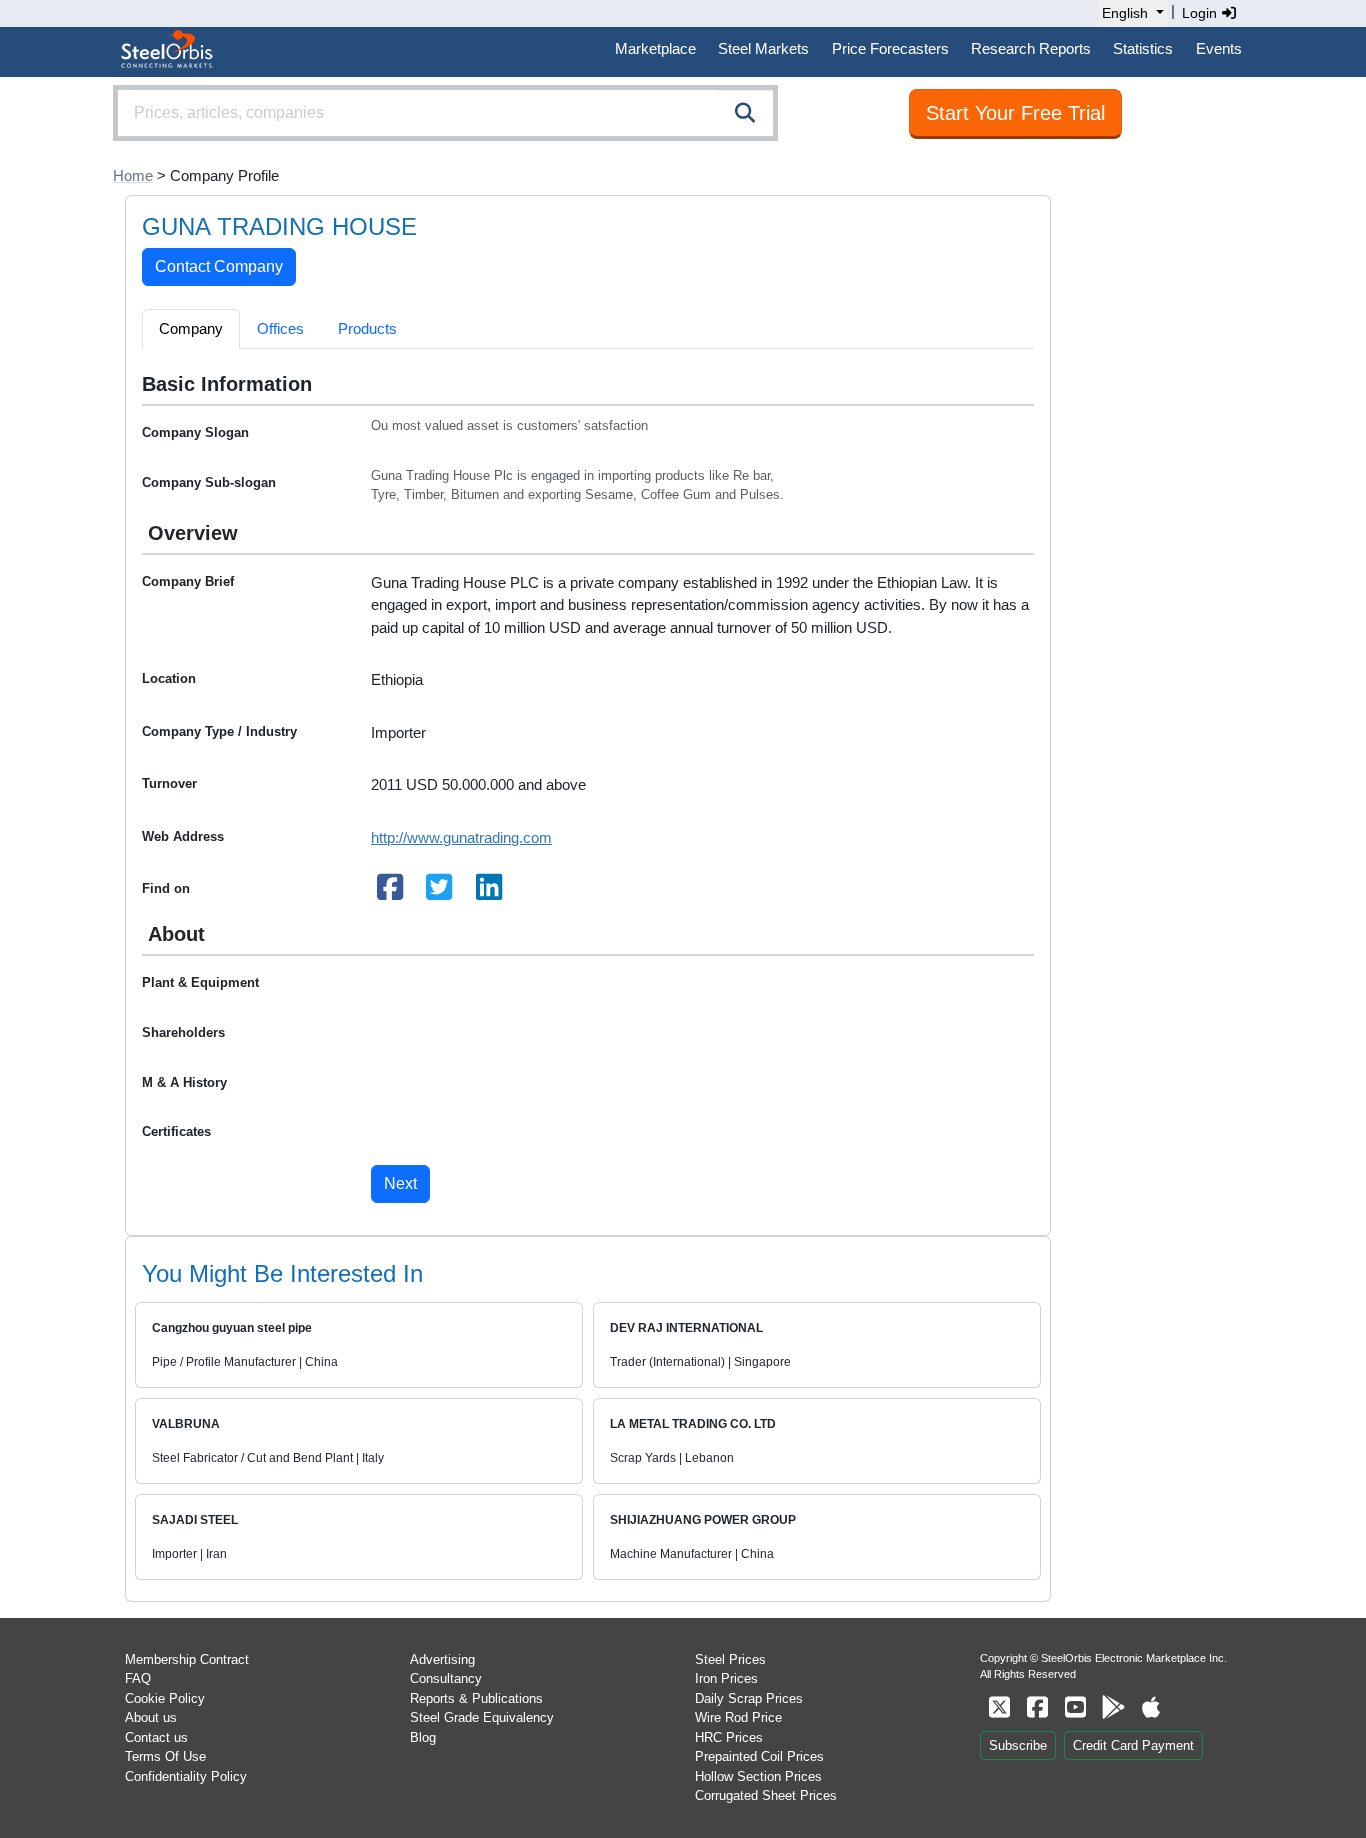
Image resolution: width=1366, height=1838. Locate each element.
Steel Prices (730, 1659)
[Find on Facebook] (390, 892)
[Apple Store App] (1151, 1707)
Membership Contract (187, 1659)
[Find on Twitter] (440, 892)
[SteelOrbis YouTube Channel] (1075, 1707)
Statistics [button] (1143, 48)
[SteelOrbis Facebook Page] (1037, 1707)
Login (1201, 13)
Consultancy (446, 1678)
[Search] (745, 113)
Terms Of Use (165, 1756)
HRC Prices (729, 1737)
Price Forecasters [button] (890, 48)
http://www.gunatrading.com (461, 837)
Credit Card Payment (1133, 1745)
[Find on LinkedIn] (489, 892)
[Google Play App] (1113, 1707)
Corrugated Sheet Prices (766, 1795)
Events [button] (1219, 48)
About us (151, 1717)
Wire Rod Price (738, 1717)
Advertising (442, 1659)
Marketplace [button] (655, 48)
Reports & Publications (476, 1698)
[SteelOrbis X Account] (999, 1707)
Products (367, 328)
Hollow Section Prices (758, 1776)
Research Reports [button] (1031, 48)
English (1125, 13)
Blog (423, 1737)
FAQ (138, 1678)
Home (133, 175)
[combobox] (445, 113)
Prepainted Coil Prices (759, 1756)
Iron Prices (726, 1678)
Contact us (156, 1737)
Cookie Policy (165, 1698)
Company (191, 328)
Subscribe (1018, 1745)
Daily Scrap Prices (749, 1698)
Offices (280, 328)
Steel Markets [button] (763, 48)
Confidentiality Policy (186, 1776)
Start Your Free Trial (1015, 113)
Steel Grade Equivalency (482, 1717)
